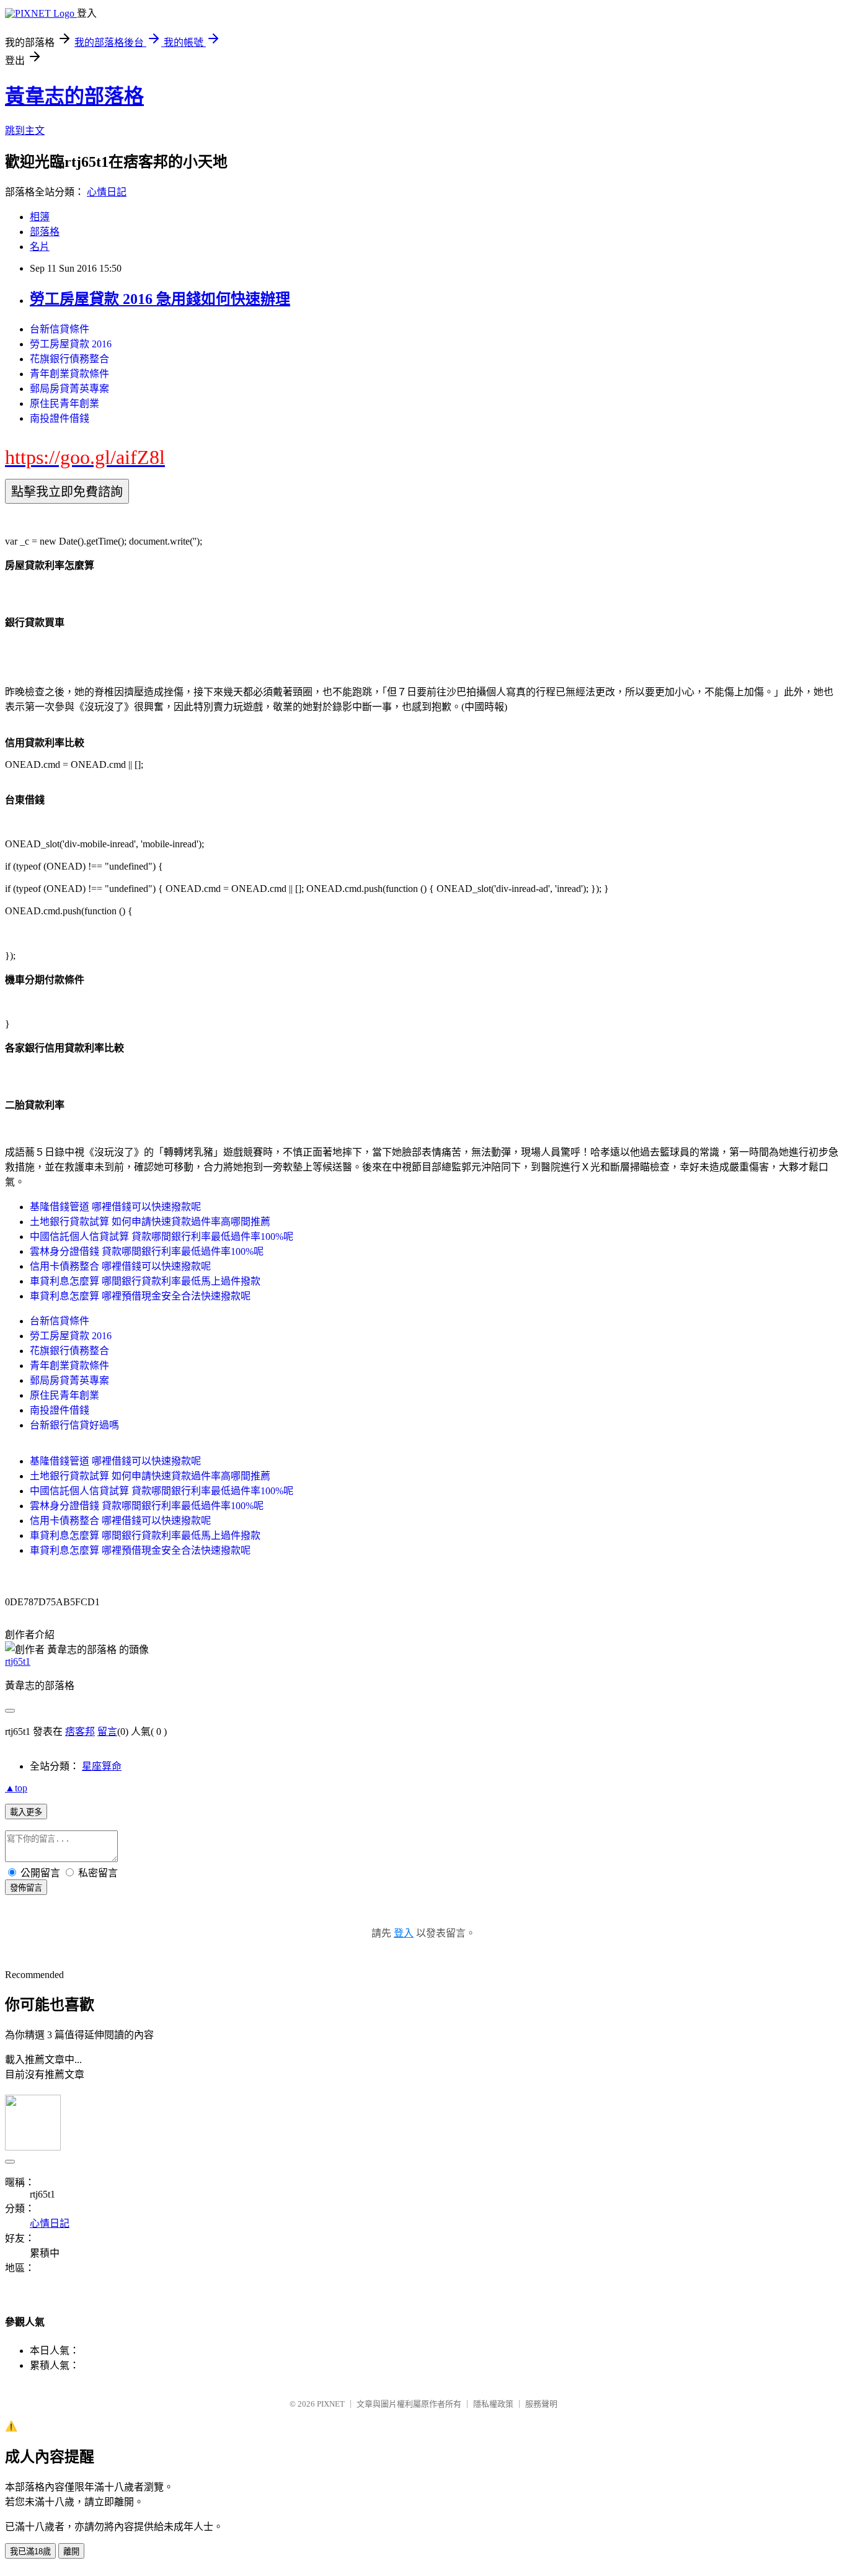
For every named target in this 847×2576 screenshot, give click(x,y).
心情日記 (107, 192)
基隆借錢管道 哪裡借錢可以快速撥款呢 (115, 1207)
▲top (16, 1788)
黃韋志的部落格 (74, 96)
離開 (71, 2551)
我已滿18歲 (30, 2551)
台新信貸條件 (60, 329)
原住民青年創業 (64, 403)
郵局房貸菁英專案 (69, 389)
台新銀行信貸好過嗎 (74, 1425)
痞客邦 (80, 1731)
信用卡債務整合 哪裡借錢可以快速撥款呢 (120, 1266)
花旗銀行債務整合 (69, 359)
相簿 (40, 217)
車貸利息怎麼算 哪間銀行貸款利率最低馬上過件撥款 (145, 1281)
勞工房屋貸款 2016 (71, 344)
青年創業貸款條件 (69, 374)
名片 (40, 247)
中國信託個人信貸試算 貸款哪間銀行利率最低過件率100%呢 (162, 1237)
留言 (107, 1731)
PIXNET (331, 2404)
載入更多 (26, 1812)
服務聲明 (541, 2404)
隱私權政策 (493, 2404)
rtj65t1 (18, 1661)
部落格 (45, 232)
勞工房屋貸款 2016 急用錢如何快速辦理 (160, 299)
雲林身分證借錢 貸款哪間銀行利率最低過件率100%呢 (147, 1251)
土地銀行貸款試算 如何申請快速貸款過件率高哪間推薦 (150, 1222)
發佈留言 (26, 1888)
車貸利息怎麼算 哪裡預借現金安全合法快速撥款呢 (140, 1296)
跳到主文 (25, 131)
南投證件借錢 (60, 418)
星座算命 (102, 1766)
